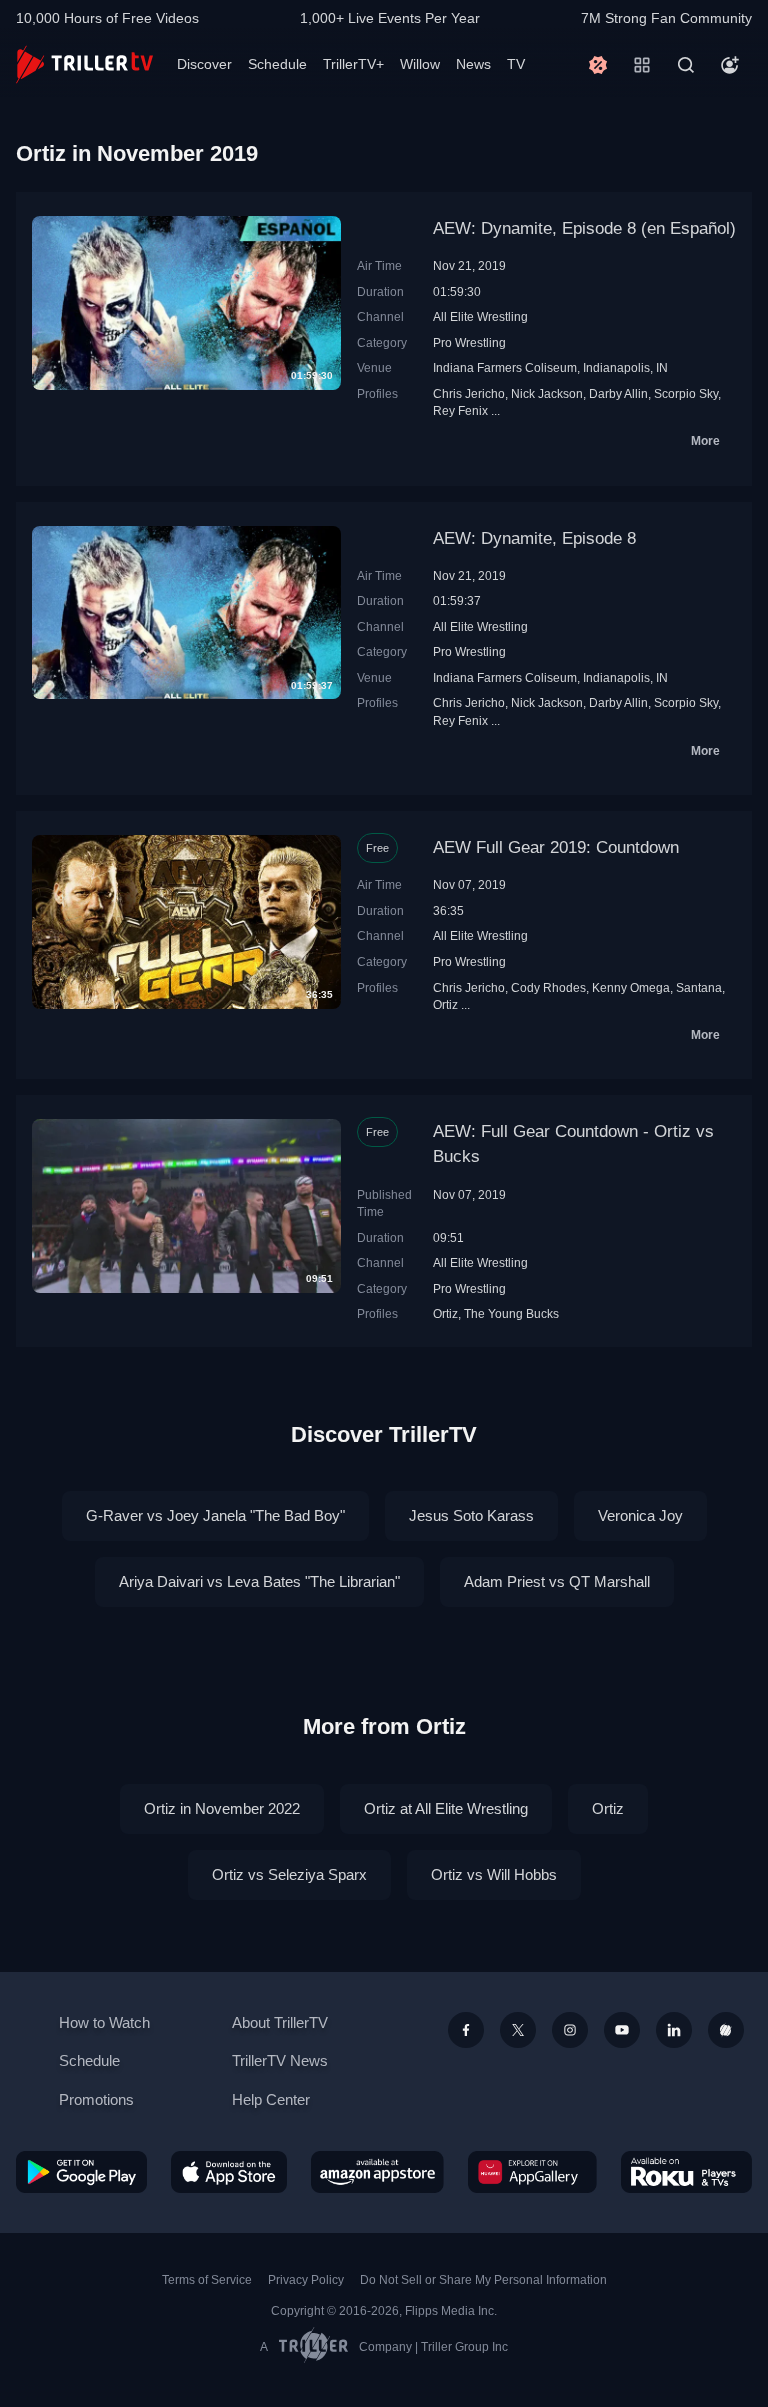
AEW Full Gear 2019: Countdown (556, 847)
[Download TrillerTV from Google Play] (81, 2172)
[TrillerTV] (84, 64)
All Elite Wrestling (480, 316)
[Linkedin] (674, 2030)
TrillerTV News (280, 2060)
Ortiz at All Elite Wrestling (446, 1808)
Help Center (271, 2099)
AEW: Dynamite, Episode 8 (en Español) (584, 228)
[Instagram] (570, 2030)
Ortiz (445, 1004)
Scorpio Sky (686, 393)
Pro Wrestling (469, 342)
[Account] (730, 65)
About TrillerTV (280, 2022)
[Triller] (726, 2030)
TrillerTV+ (353, 64)
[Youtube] (622, 2030)
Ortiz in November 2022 (222, 1808)
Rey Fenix (460, 410)
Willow (420, 64)
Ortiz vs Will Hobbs (494, 1874)
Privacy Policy (306, 2280)
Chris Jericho (469, 393)
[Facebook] (466, 2030)
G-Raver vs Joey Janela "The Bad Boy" (215, 1515)
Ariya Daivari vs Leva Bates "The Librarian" (259, 1581)
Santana (699, 987)
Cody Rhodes (548, 987)
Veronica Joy (640, 1515)
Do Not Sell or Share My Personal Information (483, 2280)
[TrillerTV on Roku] (686, 2172)
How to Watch (104, 2022)
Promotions (96, 2099)
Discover (204, 64)
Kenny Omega (631, 987)
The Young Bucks (511, 1313)
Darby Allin (618, 393)
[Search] (686, 65)
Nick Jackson (547, 393)
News (473, 64)
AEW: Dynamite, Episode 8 (534, 538)
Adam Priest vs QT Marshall (557, 1581)
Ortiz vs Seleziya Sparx (289, 1874)
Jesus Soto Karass (471, 1515)
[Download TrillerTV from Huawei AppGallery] (532, 2172)
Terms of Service (207, 2280)
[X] (518, 2030)
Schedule (277, 64)
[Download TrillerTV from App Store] (229, 2172)
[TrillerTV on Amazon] (377, 2172)
